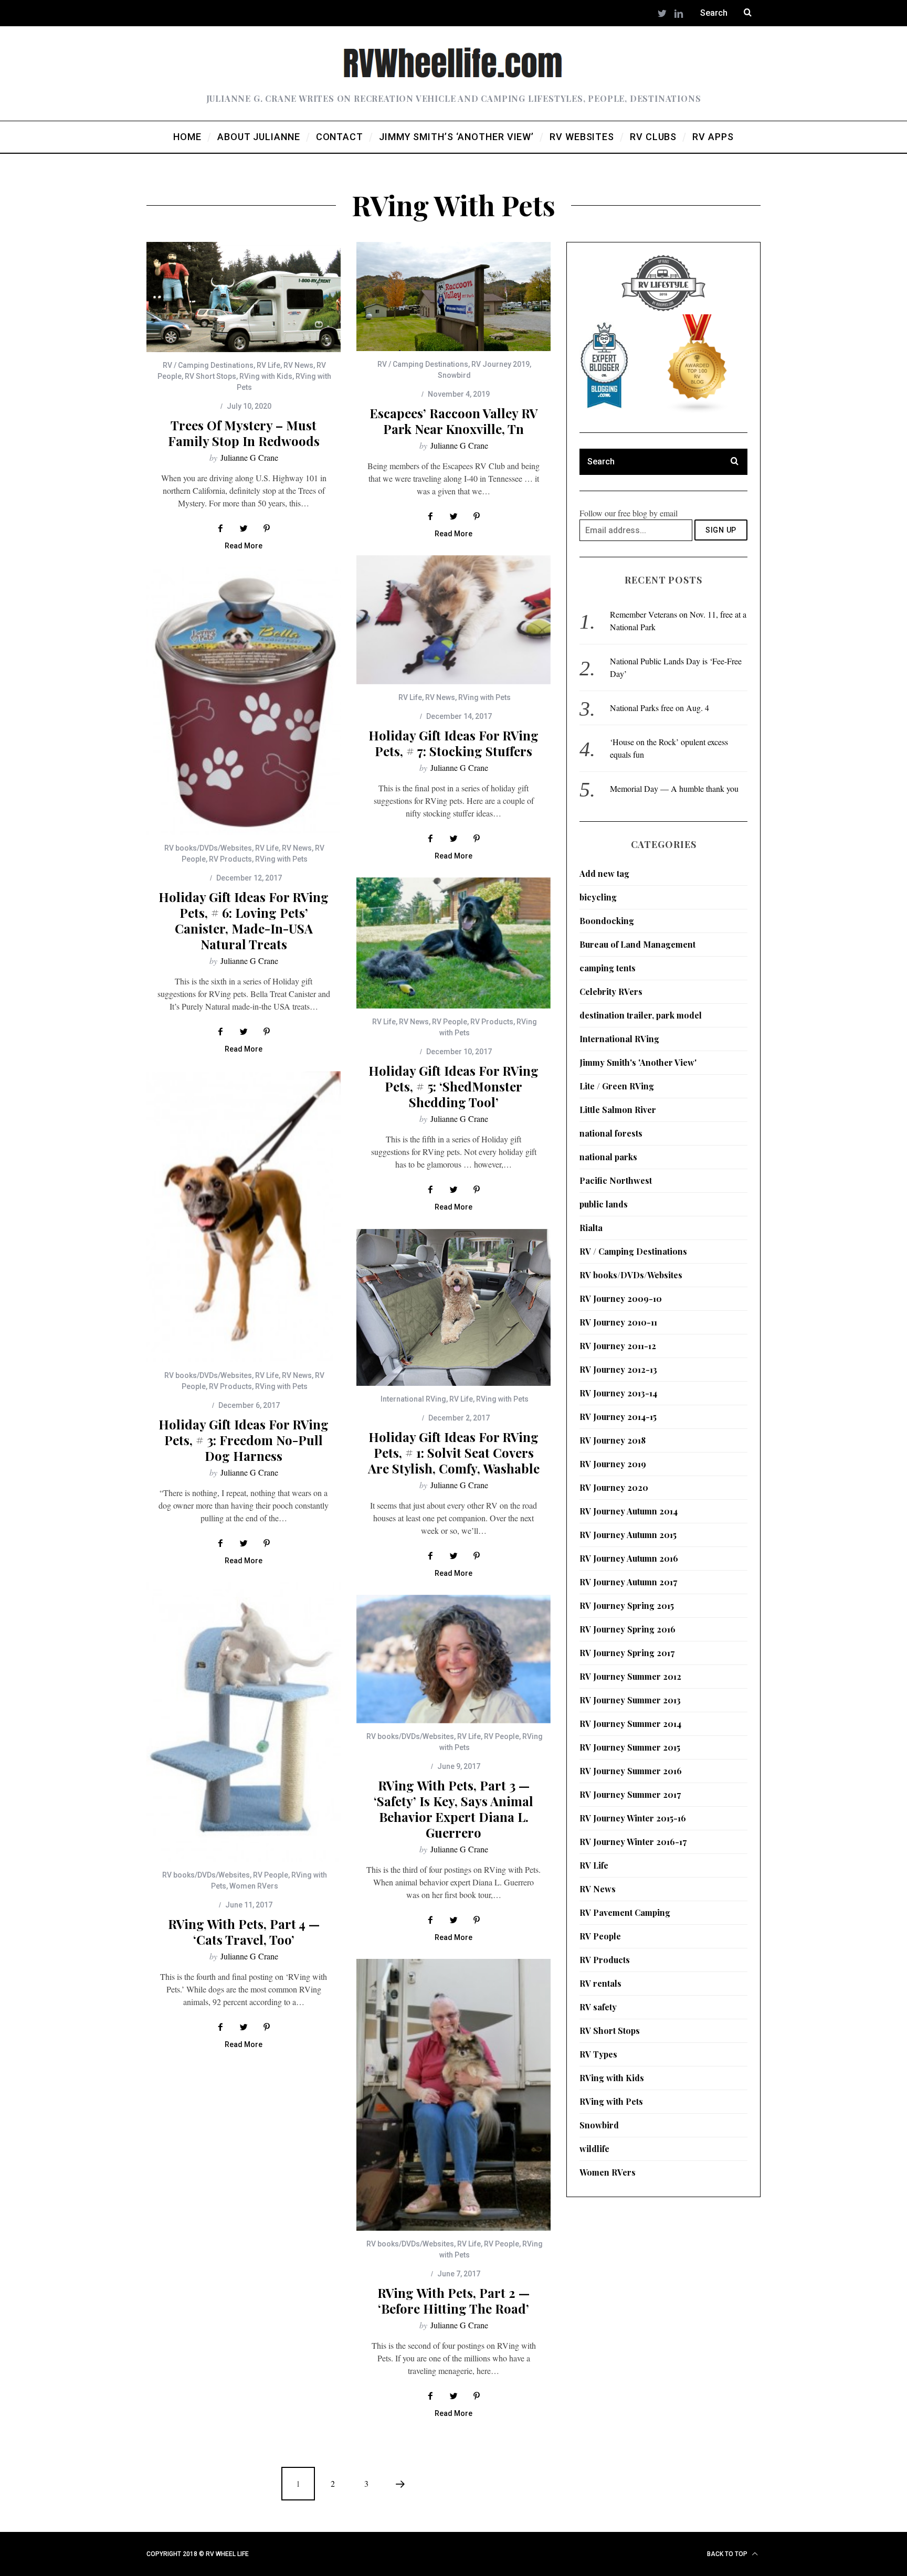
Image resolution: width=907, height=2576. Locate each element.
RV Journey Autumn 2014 (629, 1511)
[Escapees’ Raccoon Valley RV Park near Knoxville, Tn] (454, 296)
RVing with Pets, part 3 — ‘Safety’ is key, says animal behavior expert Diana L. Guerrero (454, 1809)
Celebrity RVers (611, 992)
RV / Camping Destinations (208, 365)
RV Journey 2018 (613, 1440)
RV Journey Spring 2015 (627, 1605)
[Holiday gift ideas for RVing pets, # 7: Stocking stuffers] (454, 620)
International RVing (413, 1399)
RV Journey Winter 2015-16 (633, 1818)
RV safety (598, 2007)
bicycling (598, 897)
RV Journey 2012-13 (618, 1369)
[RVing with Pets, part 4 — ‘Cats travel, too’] (244, 1722)
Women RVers (254, 1886)
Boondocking (607, 921)
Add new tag (604, 873)
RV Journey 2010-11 (618, 1322)
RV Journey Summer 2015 (630, 1747)
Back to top (728, 2554)
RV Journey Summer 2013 (630, 1700)
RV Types (598, 2054)
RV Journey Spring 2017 (627, 1653)
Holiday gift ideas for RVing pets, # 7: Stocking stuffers (454, 743)
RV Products (230, 859)
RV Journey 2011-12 (618, 1346)
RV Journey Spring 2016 (627, 1629)
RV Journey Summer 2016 (631, 1771)
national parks (608, 1157)
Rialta (591, 1228)
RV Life (268, 365)
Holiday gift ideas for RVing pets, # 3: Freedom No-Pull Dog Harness (244, 1440)
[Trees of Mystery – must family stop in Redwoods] (244, 297)
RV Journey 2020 (614, 1487)
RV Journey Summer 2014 (630, 1724)
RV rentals (600, 1983)
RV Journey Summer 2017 (630, 1794)
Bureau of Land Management (637, 944)
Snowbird (454, 375)
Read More (244, 546)
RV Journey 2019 (500, 364)
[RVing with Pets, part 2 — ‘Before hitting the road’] (454, 2095)
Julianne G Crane (249, 457)
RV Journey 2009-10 (621, 1298)
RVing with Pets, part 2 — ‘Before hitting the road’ (454, 2301)
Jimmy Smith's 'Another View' (638, 1062)
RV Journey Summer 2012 (630, 1676)
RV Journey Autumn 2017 (628, 1582)
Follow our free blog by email (629, 513)
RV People (450, 1022)
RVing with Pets (484, 697)
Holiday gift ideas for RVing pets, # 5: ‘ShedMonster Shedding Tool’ (454, 1086)
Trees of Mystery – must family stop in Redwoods (244, 433)
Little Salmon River (618, 1110)
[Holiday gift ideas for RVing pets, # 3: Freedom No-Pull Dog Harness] (244, 1217)
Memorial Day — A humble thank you (674, 788)
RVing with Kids (266, 376)
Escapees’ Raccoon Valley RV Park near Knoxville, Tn (454, 421)
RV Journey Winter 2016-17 (633, 1842)
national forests (611, 1133)
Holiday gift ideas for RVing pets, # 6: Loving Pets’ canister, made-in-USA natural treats (244, 920)
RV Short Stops (210, 376)
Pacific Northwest (616, 1180)
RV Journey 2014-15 (618, 1417)
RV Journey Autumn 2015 (628, 1535)
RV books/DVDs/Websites (208, 848)
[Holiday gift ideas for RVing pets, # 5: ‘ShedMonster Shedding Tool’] (454, 943)
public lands (604, 1204)
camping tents (608, 968)
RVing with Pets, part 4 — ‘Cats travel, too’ (244, 1932)
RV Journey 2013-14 (618, 1393)
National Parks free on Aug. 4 (660, 708)
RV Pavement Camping (625, 1912)
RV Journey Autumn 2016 (629, 1558)
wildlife (594, 2149)
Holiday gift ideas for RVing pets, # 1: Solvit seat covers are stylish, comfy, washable (454, 1453)
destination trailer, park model (641, 1015)
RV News (298, 365)
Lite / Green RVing (617, 1086)
